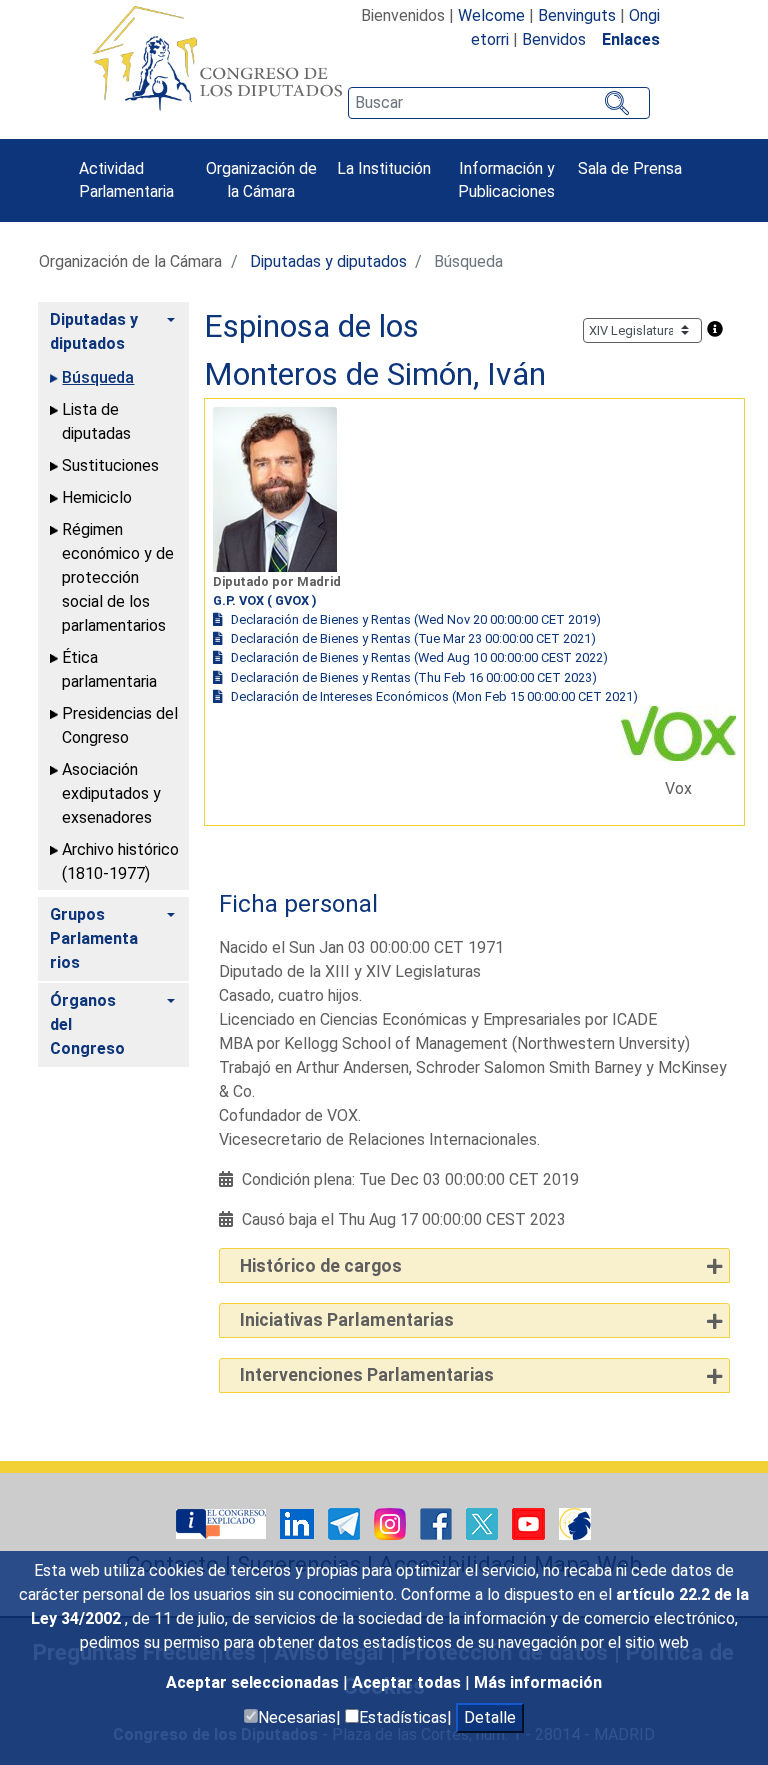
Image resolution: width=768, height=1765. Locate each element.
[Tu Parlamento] (223, 1522)
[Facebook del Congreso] (438, 1522)
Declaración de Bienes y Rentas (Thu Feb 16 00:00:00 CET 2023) (414, 677)
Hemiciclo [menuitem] (97, 497)
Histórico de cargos (321, 1266)
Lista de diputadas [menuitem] (96, 421)
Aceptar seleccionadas (254, 1682)
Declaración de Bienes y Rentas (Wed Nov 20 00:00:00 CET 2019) (416, 619)
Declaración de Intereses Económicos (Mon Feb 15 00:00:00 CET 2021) (434, 696)
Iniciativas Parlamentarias (347, 1320)
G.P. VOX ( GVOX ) (265, 600)
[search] (499, 103)
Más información (538, 1682)
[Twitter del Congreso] (484, 1522)
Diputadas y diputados (328, 261)
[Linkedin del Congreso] (299, 1522)
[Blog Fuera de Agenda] (575, 1522)
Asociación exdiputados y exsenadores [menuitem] (111, 793)
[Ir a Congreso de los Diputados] (217, 58)
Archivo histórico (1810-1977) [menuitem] (120, 861)
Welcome (491, 15)
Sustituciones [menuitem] (110, 465)
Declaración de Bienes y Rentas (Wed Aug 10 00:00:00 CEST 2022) (419, 657)
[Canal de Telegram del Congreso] (346, 1522)
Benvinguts (577, 15)
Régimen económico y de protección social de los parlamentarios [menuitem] (118, 577)
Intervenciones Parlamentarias (367, 1375)
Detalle (490, 1717)
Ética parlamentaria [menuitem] (109, 669)
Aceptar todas (408, 1682)
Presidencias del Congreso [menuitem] (120, 725)
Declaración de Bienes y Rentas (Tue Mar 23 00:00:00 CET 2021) (413, 638)
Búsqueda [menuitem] (98, 377)
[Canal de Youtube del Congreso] (530, 1522)
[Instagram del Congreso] (392, 1522)
